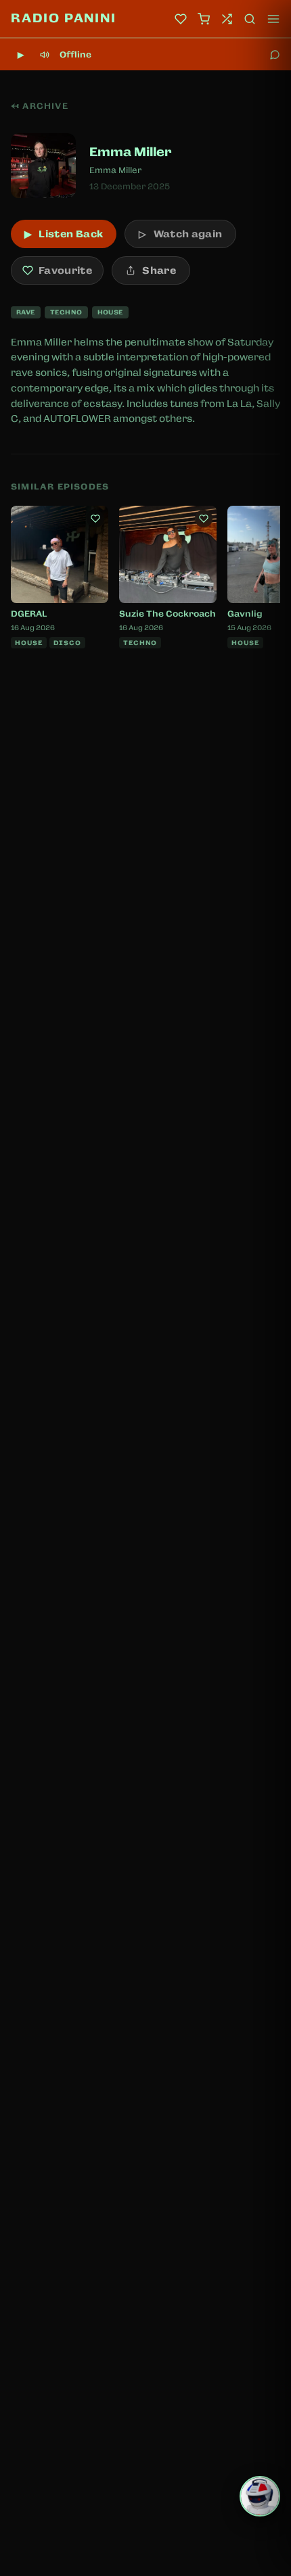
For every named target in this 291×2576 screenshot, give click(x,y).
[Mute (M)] (45, 55)
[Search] (250, 19)
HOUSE (110, 312)
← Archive (40, 106)
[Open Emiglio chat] (260, 2496)
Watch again (180, 234)
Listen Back (64, 234)
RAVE (26, 312)
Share (159, 270)
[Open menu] (273, 19)
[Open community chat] (275, 55)
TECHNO (66, 312)
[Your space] (181, 19)
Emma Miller (115, 170)
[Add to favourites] (95, 519)
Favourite (65, 270)
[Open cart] (204, 19)
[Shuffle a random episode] (227, 19)
